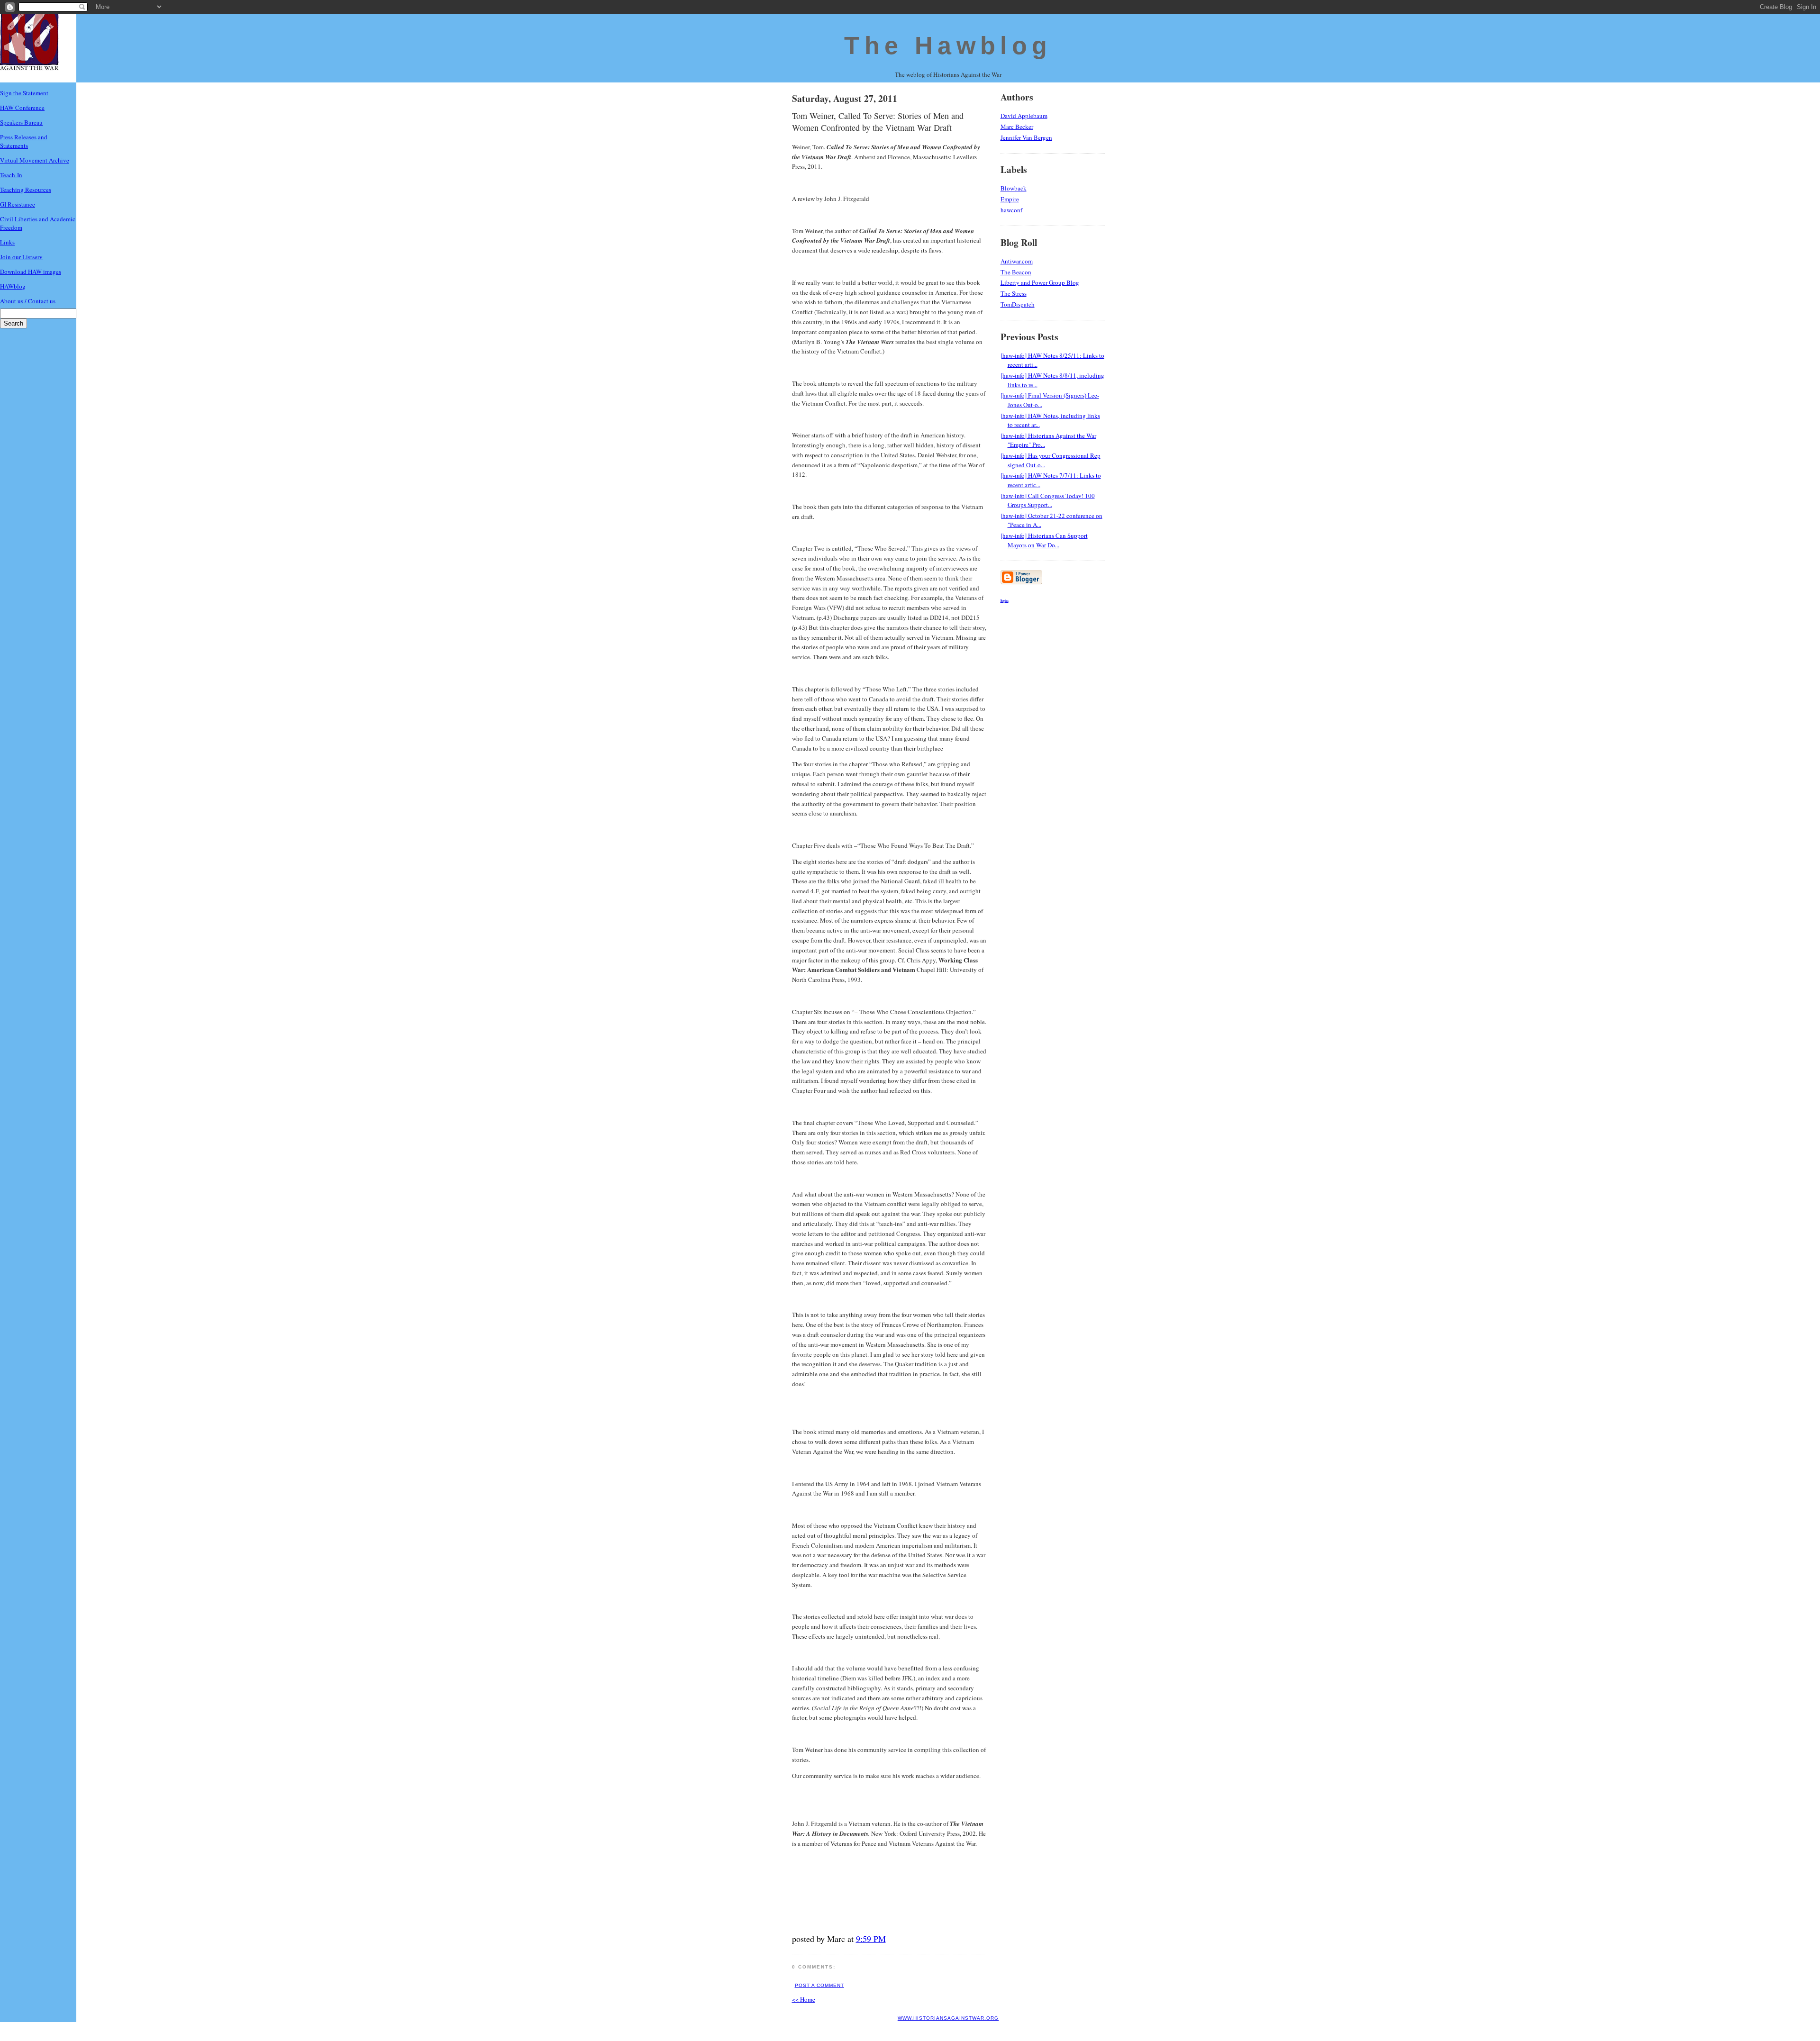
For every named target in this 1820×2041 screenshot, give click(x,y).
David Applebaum (1024, 116)
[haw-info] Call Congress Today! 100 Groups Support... (1048, 500)
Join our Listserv (21, 257)
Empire (1010, 199)
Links (7, 242)
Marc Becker (1017, 127)
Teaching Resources (26, 190)
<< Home (804, 1999)
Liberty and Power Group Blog (1040, 282)
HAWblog (13, 286)
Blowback (1014, 188)
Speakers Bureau (21, 122)
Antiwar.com (1017, 261)
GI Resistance (18, 204)
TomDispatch (1018, 304)
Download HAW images (31, 272)
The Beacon (1016, 272)
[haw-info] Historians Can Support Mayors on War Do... (1044, 540)
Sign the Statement (24, 93)
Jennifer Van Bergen (1026, 137)
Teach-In (11, 175)
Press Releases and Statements (24, 141)
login (1005, 600)
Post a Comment (819, 1985)
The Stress (1014, 293)
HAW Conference (22, 108)
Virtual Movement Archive (35, 160)
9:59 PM (871, 1939)
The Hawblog (948, 45)
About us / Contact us (28, 301)
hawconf (1011, 210)
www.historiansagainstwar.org (948, 2018)
